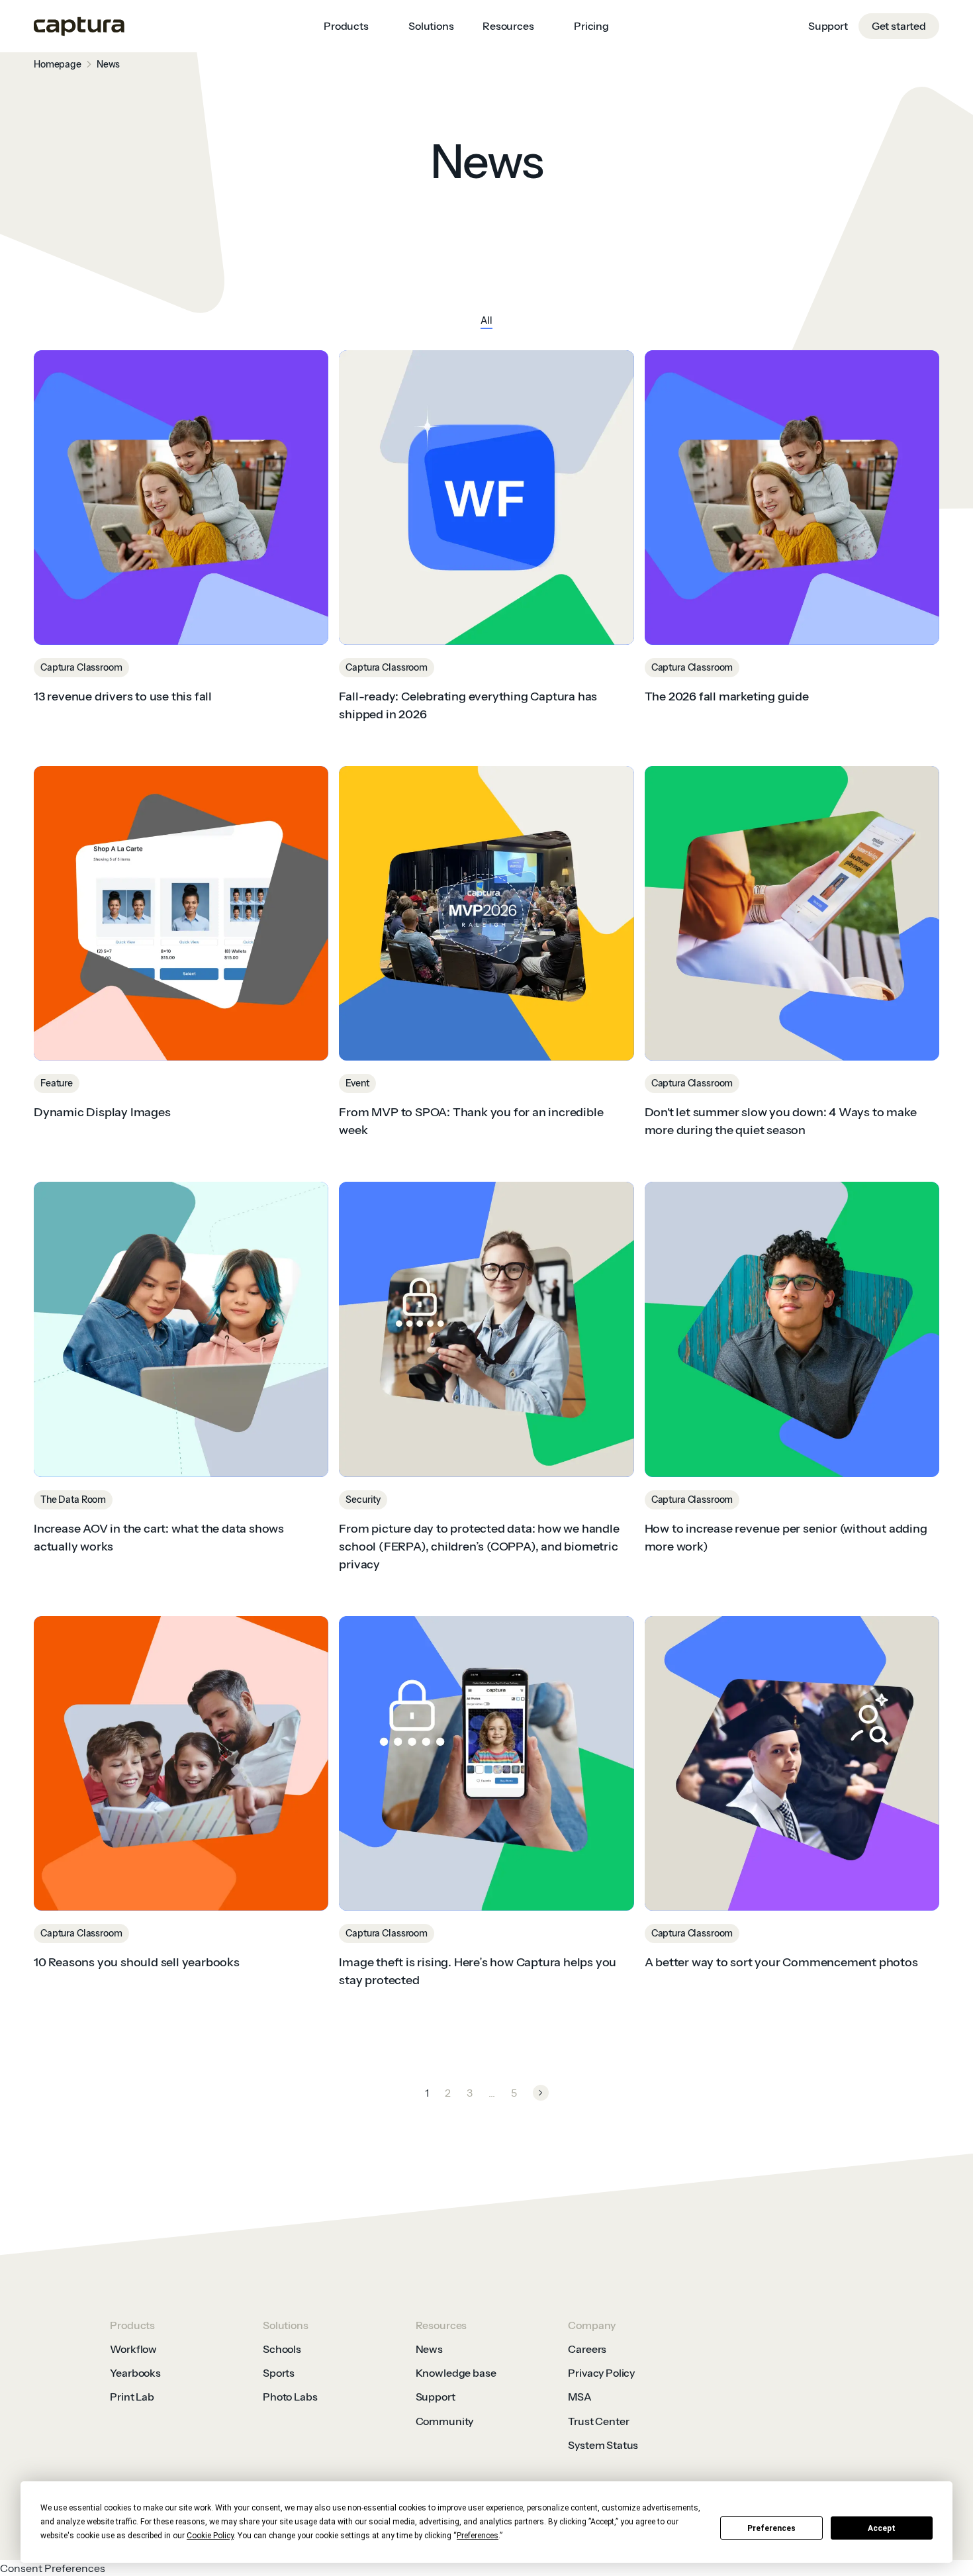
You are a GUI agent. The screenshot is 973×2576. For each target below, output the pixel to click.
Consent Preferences (53, 2568)
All (486, 320)
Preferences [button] (478, 2536)
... (492, 2093)
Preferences (771, 2528)
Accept (882, 2528)
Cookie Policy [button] (210, 2536)
